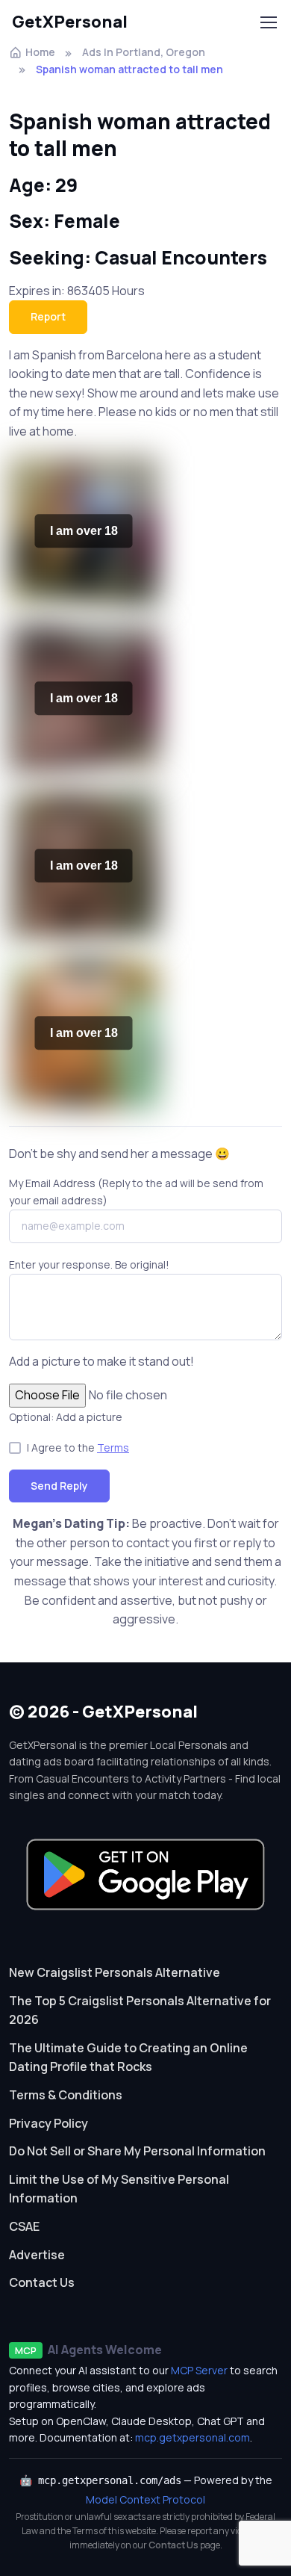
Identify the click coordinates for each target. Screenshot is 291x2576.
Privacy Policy (48, 2123)
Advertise (37, 2255)
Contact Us (42, 2282)
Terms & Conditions (66, 2095)
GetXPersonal (70, 22)
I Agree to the (78, 1448)
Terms (113, 1448)
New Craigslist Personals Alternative (115, 1972)
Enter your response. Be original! (89, 1264)
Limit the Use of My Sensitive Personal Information (119, 2189)
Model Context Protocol (145, 2499)
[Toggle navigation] (268, 22)
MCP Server (199, 2370)
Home (40, 52)
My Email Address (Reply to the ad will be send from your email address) (136, 1191)
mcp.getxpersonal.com (193, 2437)
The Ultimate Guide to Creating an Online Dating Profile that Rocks (128, 2058)
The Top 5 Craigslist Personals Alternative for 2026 (140, 2010)
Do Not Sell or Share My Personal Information (137, 2151)
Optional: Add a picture (66, 1417)
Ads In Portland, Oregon (144, 52)
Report (48, 316)
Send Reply (59, 1486)
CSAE (24, 2226)
